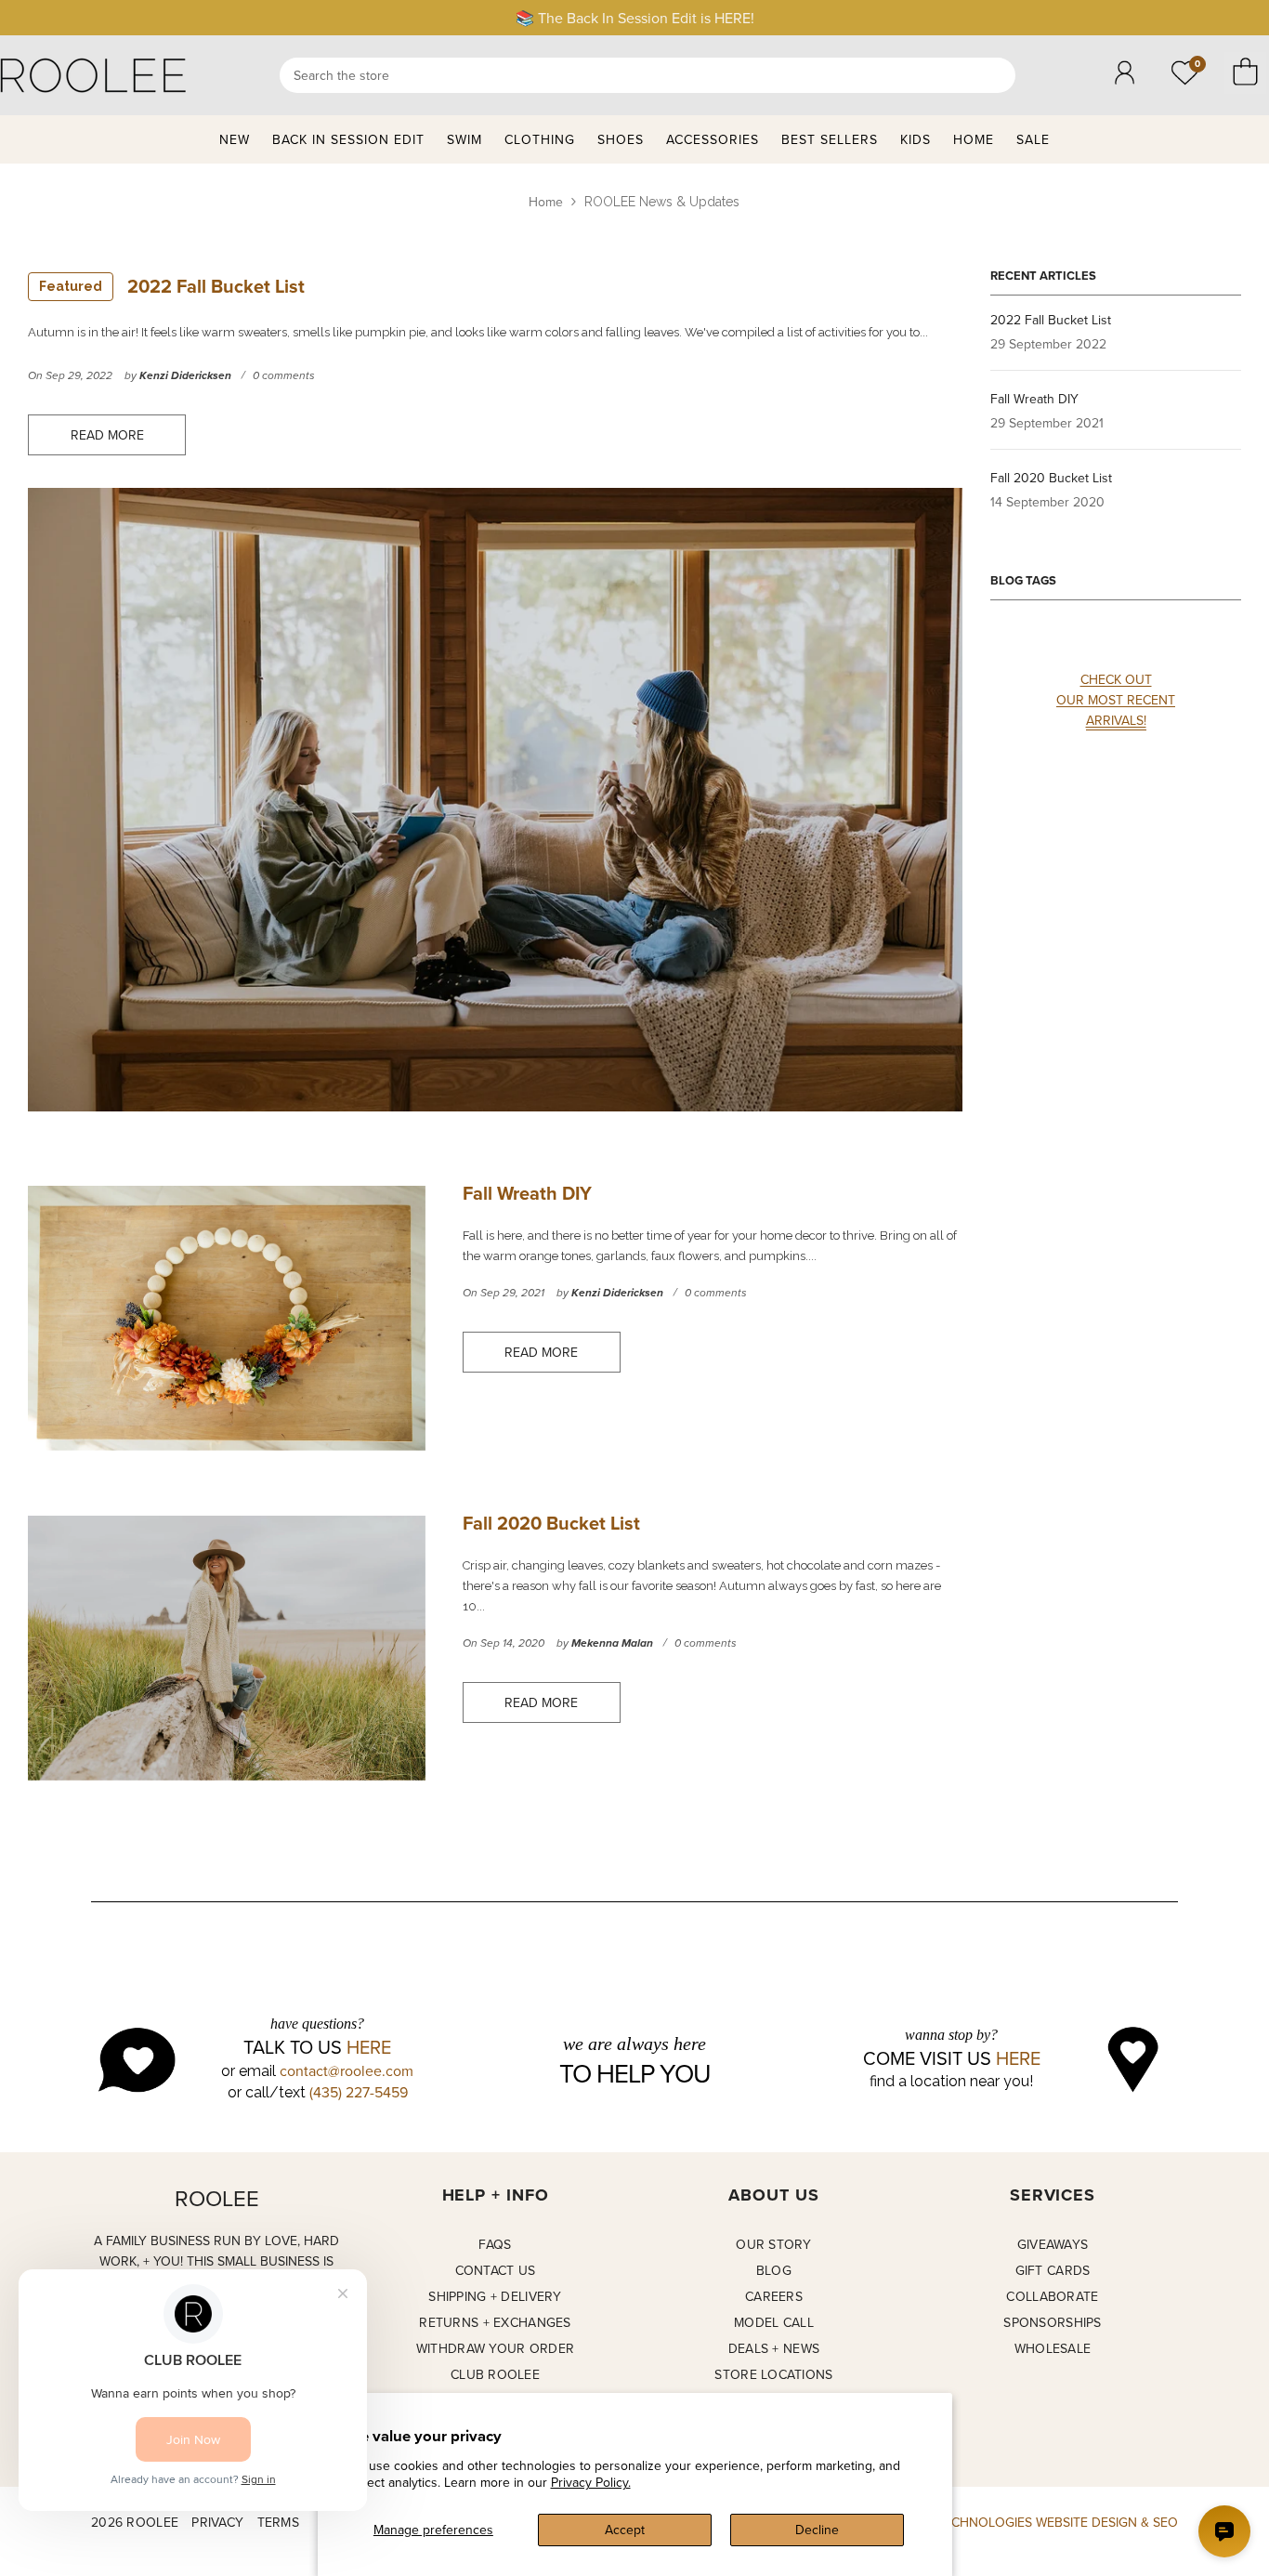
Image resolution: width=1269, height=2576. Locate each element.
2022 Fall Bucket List (172, 286)
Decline (817, 2530)
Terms (278, 2522)
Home (546, 202)
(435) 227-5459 (359, 2092)
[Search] (648, 75)
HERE (369, 2047)
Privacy (217, 2522)
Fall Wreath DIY (527, 1193)
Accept (625, 2530)
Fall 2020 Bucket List (551, 1523)
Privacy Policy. (591, 2482)
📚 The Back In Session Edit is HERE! (635, 18)
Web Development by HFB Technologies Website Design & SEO (970, 2522)
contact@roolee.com (347, 2070)
